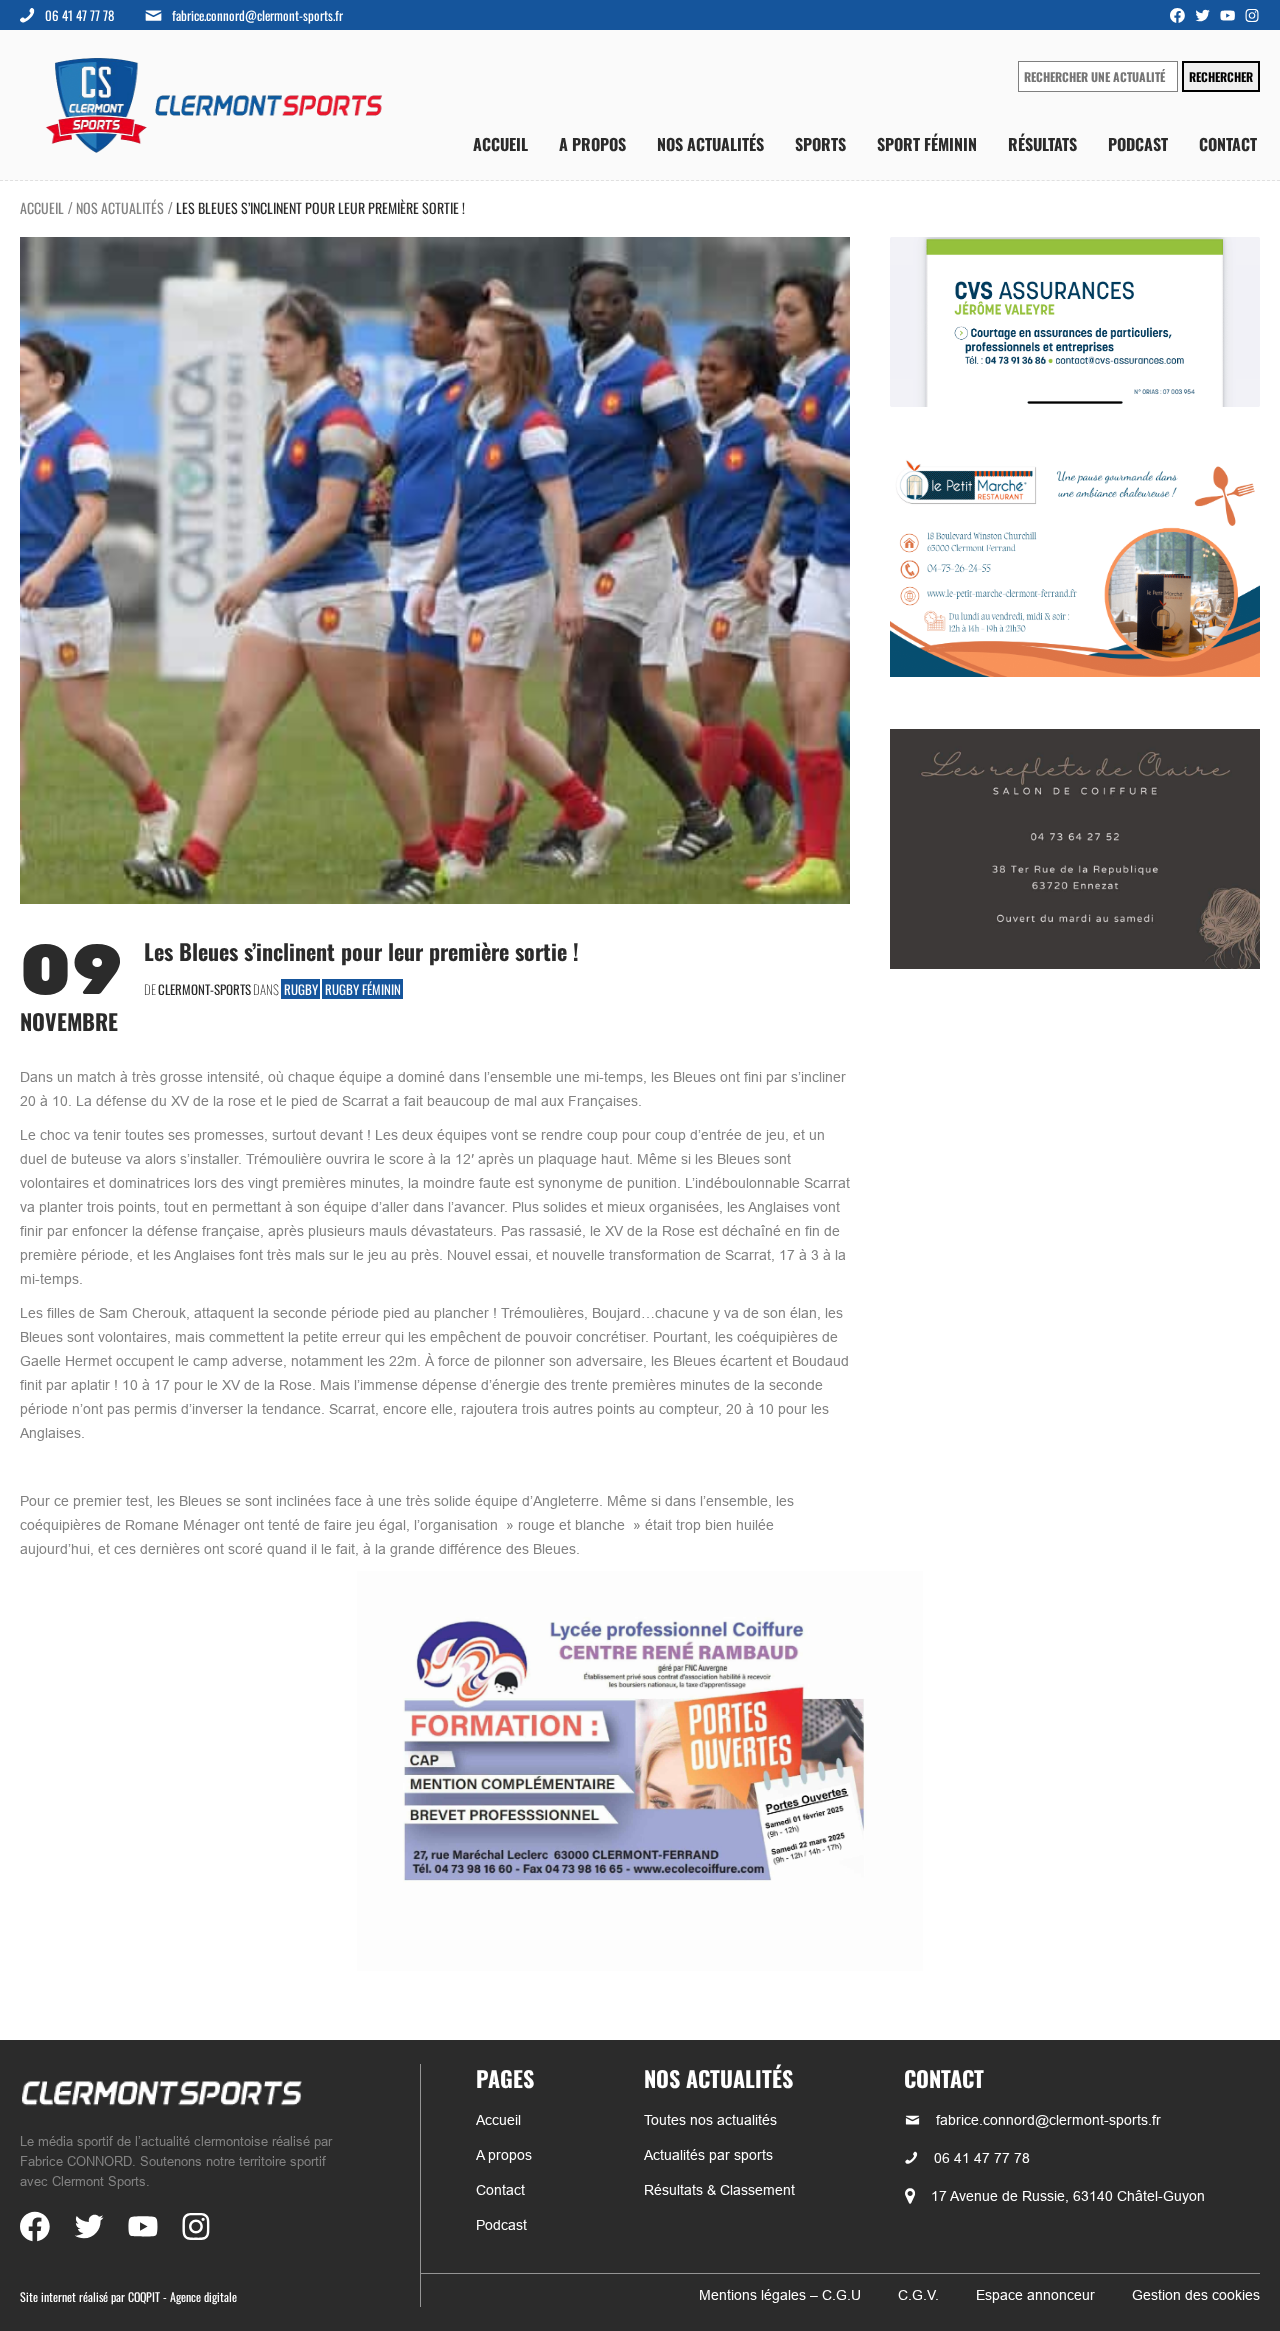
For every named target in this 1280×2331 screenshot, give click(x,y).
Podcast (1138, 144)
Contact (1228, 144)
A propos (592, 144)
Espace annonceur (1035, 2295)
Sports (820, 144)
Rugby (301, 989)
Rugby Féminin (363, 989)
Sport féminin (927, 144)
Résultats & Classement (719, 2190)
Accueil (500, 144)
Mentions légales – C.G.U (780, 2295)
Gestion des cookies (1196, 2295)
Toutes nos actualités (710, 2120)
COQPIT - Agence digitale (182, 2296)
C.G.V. (918, 2295)
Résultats (1042, 144)
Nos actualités (710, 144)
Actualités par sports (708, 2155)
